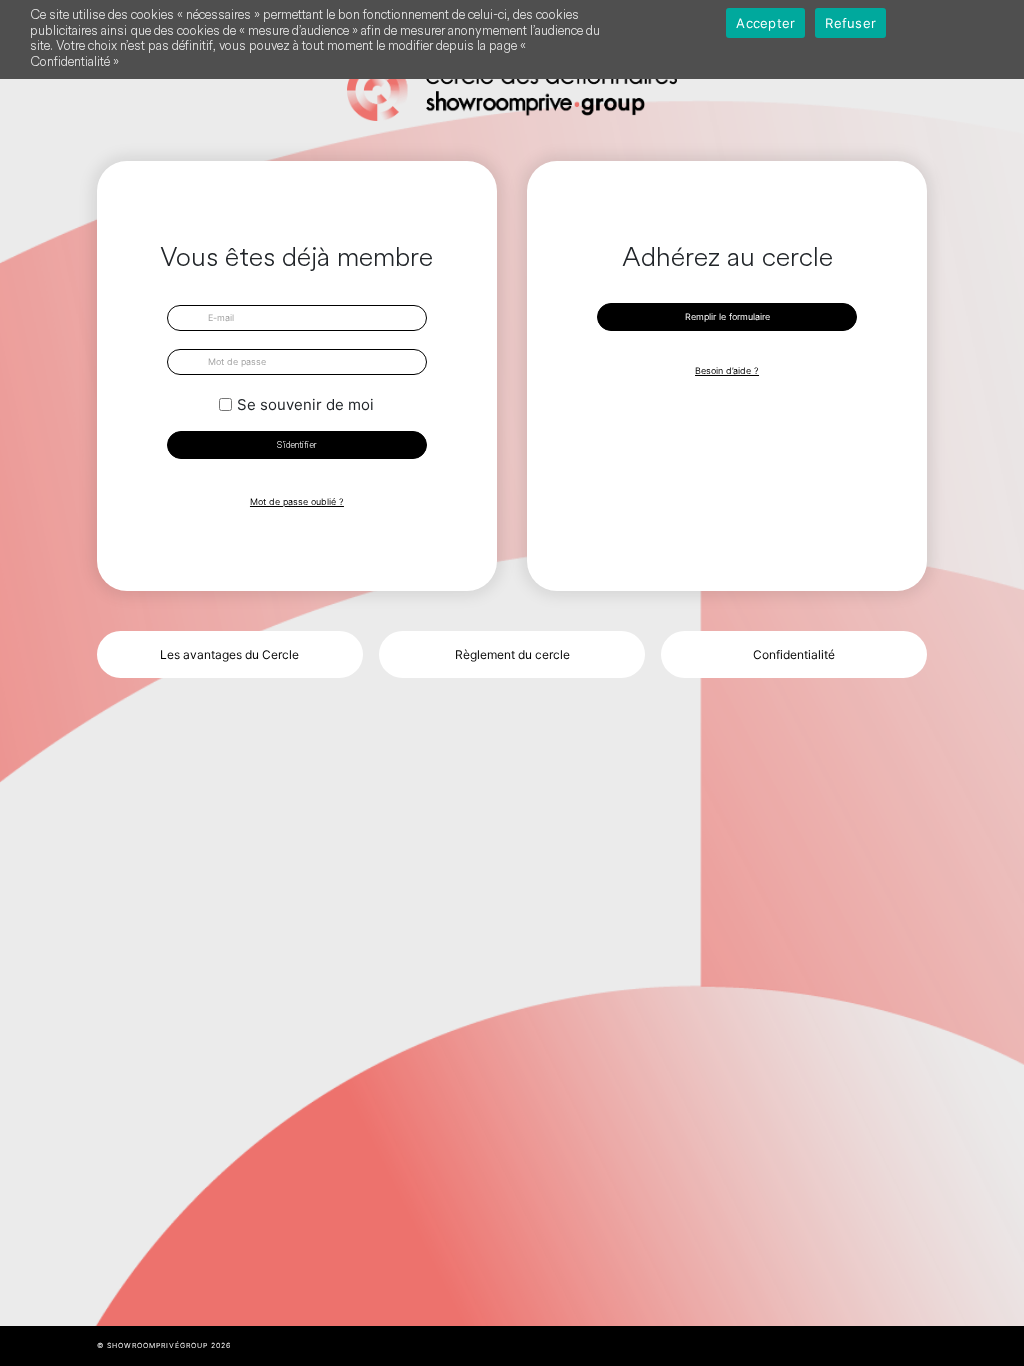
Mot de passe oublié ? (297, 501)
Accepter (765, 23)
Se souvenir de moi (305, 404)
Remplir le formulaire (727, 316)
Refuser (850, 23)
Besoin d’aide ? (727, 370)
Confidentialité (794, 654)
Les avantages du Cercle (229, 654)
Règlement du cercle (512, 654)
